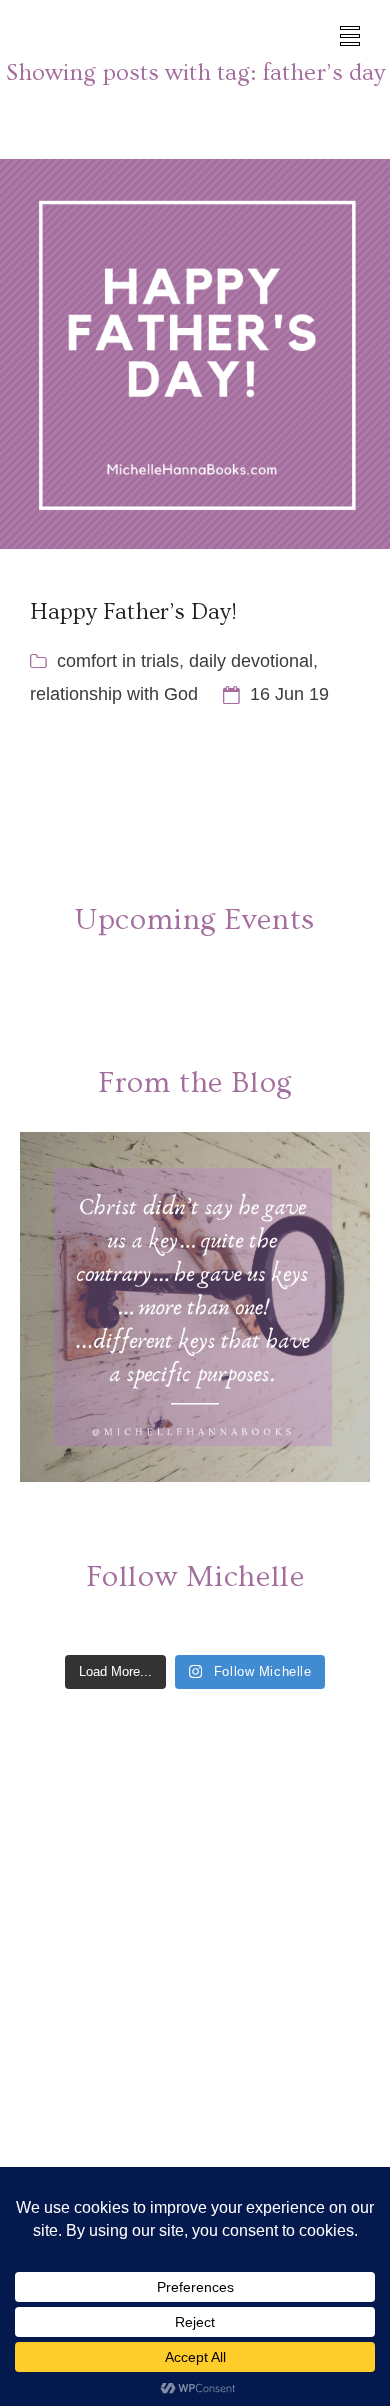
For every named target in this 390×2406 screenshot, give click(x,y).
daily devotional (251, 661)
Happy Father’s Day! (133, 612)
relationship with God (114, 694)
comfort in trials (118, 661)
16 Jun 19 (289, 694)
